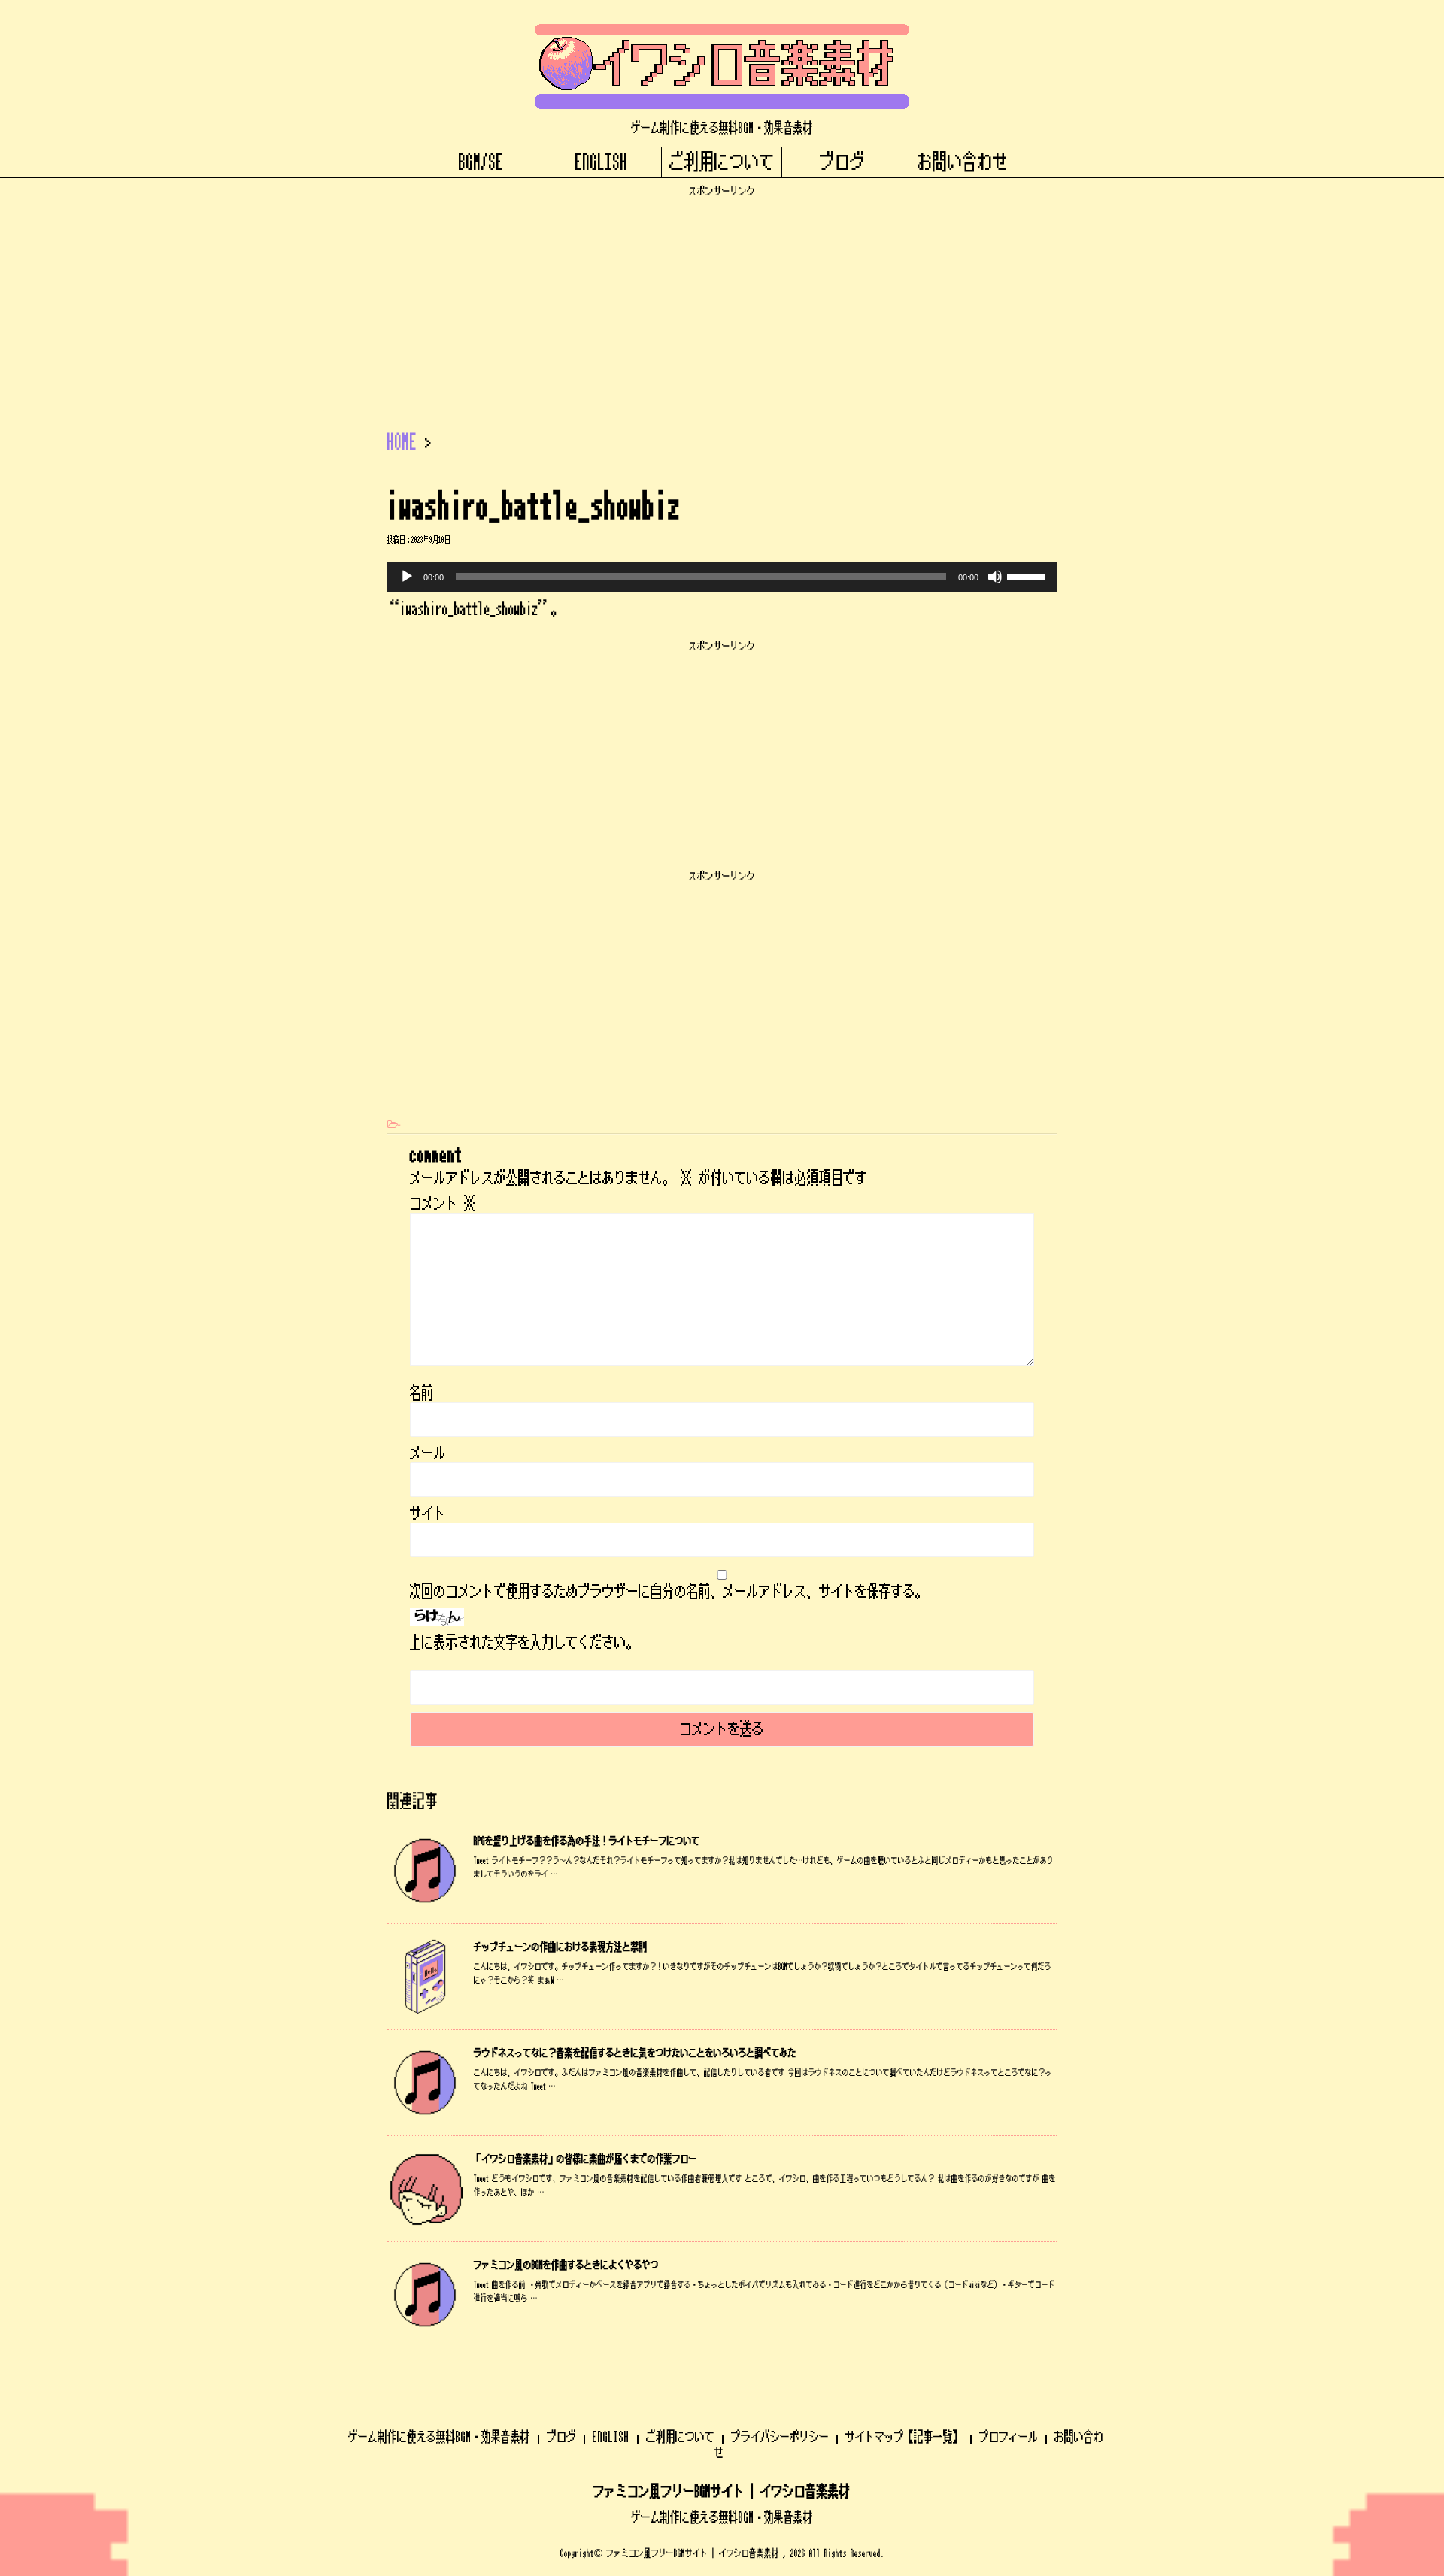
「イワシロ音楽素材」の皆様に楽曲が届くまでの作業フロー (585, 2159)
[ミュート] (995, 577)
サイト (428, 1514)
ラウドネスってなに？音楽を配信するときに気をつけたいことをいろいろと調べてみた (635, 2053)
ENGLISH (602, 162)
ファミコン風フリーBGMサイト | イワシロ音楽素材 (722, 2492)
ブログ (842, 162)
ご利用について (722, 162)
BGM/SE (481, 162)
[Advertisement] (722, 303)
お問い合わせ (963, 162)
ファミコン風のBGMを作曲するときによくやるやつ (566, 2265)
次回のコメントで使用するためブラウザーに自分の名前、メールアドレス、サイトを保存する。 (669, 1592)
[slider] (1028, 575)
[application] (722, 577)
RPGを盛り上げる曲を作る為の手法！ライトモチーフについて (587, 1841)
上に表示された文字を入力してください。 (524, 1643)
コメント (443, 1204)
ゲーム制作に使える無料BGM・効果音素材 (439, 2437)
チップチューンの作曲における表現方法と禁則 (561, 1947)
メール (428, 1453)
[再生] (407, 577)
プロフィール (1009, 2437)
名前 (422, 1393)
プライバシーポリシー (780, 2437)
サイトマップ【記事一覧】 (904, 2437)
